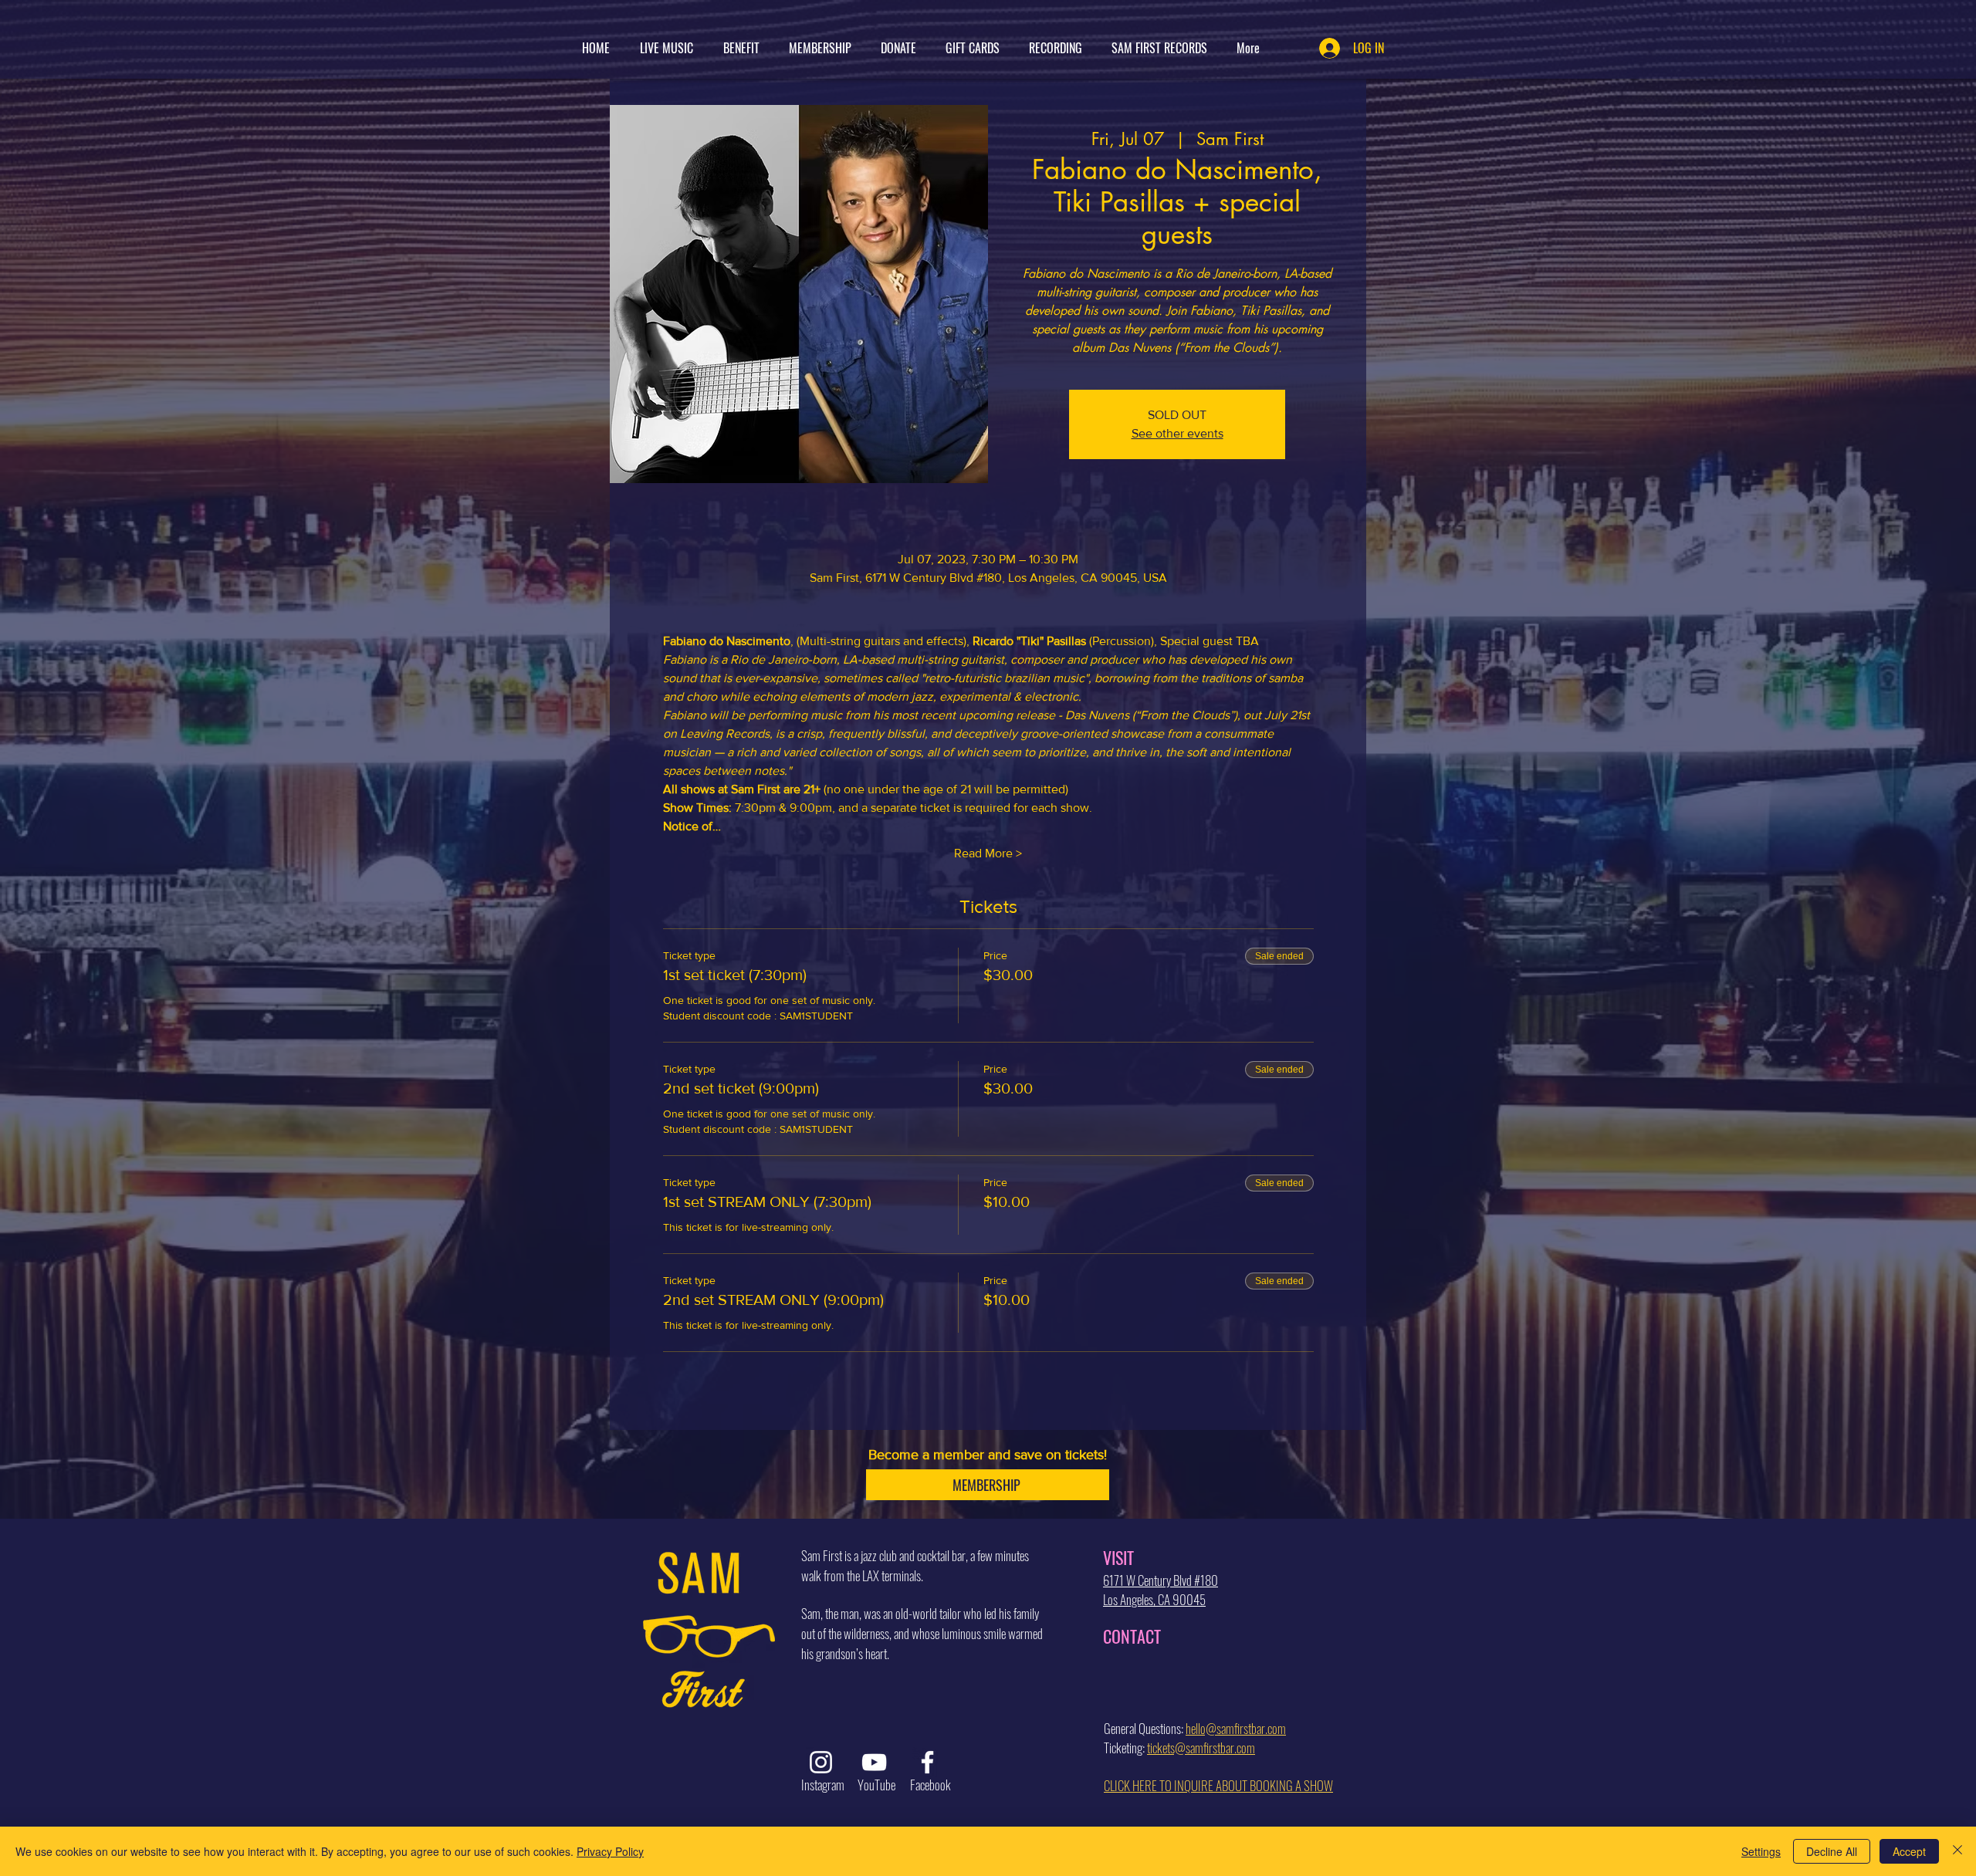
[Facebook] (927, 1762)
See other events (1177, 433)
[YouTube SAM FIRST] (874, 1762)
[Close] (1957, 1851)
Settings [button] (1761, 1851)
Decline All (1832, 1851)
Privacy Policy (610, 1851)
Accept (1909, 1851)
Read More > (988, 853)
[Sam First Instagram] (821, 1762)
